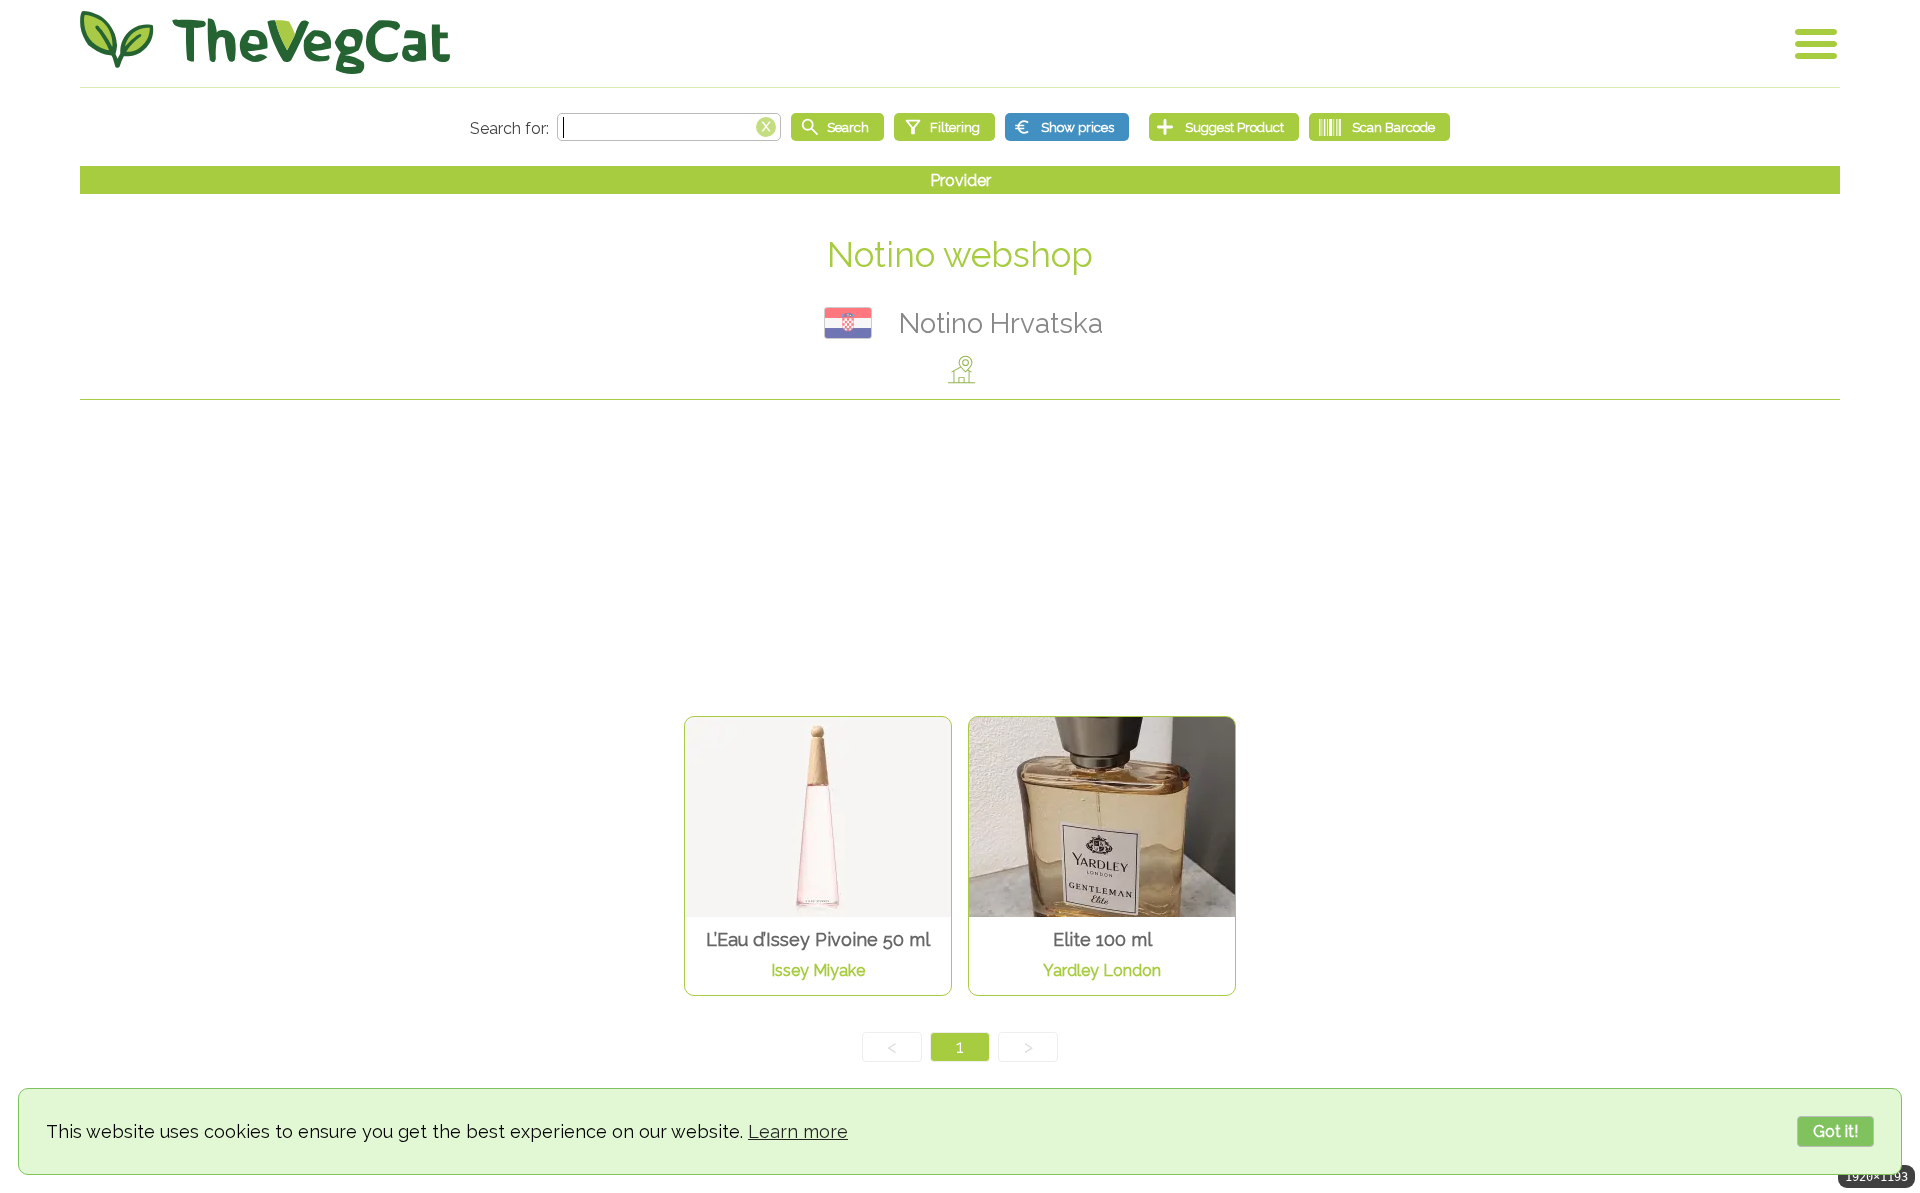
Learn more (798, 1131)
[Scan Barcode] (1379, 127)
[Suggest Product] (1224, 127)
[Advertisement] (960, 560)
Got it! (1835, 1131)
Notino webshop (960, 254)
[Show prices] (1067, 127)
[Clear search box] (766, 125)
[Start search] (837, 127)
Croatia (848, 323)
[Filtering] (944, 127)
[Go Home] (265, 42)
